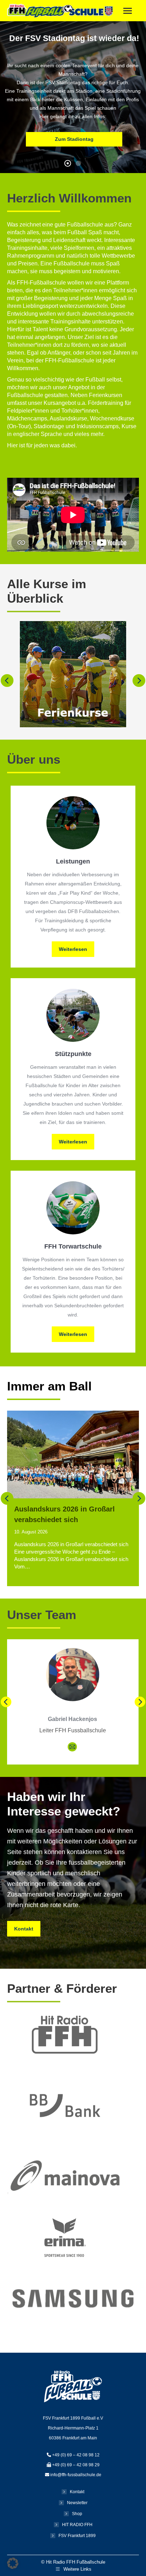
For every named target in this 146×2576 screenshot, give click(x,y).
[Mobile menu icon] (128, 11)
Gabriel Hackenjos (72, 1719)
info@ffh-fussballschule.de (76, 2475)
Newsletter (77, 2503)
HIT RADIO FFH (77, 2525)
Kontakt (77, 2492)
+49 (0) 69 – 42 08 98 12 (76, 2455)
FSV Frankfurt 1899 (77, 2536)
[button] (7, 681)
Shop (77, 2514)
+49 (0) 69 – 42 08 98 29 (76, 2465)
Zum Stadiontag (74, 139)
